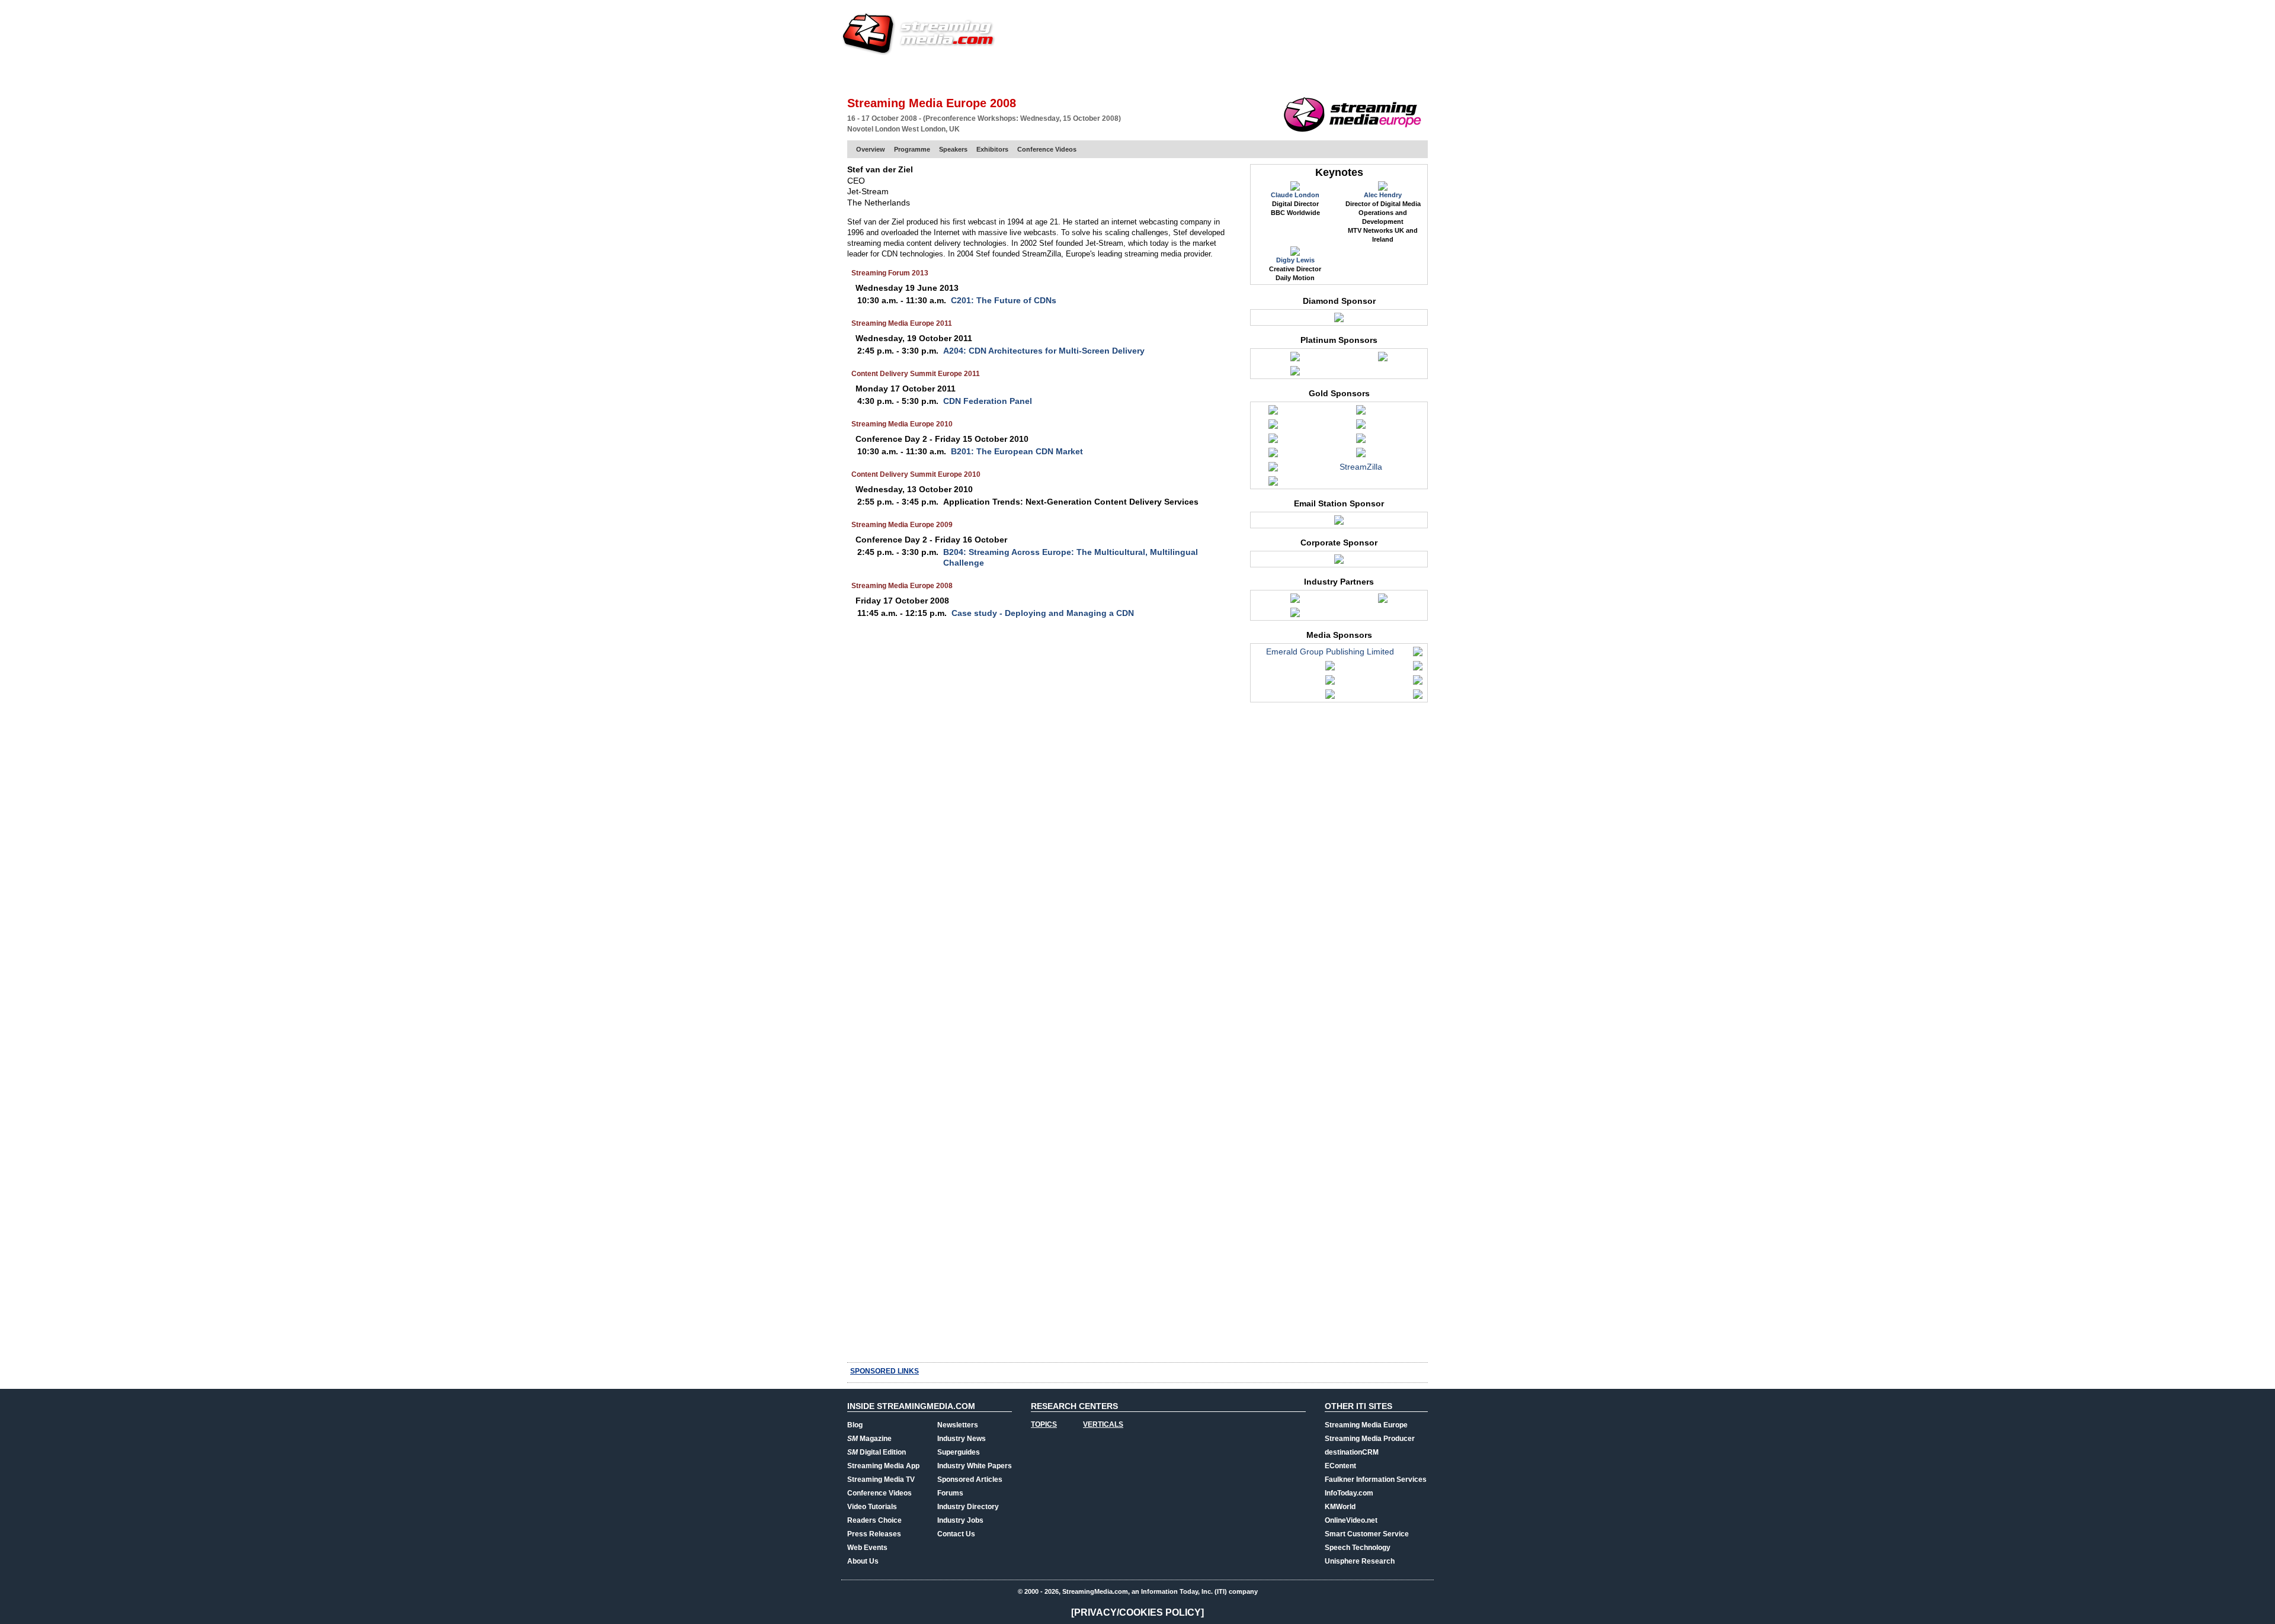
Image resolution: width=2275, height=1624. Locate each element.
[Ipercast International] (1273, 441)
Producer (960, 74)
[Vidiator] (1273, 484)
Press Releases (874, 1534)
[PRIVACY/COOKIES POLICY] (1137, 1612)
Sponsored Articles (970, 1479)
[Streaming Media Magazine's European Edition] (1418, 697)
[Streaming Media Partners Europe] (1273, 470)
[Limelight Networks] (1361, 441)
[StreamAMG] (1383, 360)
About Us (863, 1561)
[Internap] (1295, 360)
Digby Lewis (1295, 260)
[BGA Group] (1273, 413)
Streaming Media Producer (1370, 1439)
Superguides (959, 1452)
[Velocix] (1295, 374)
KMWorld (1340, 1507)
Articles (1065, 74)
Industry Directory (968, 1507)
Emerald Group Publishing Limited (1330, 651)
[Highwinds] (1361, 427)
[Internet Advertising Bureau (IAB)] (1383, 601)
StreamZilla (1361, 467)
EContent (1340, 1466)
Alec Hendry (1383, 195)
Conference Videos (1047, 149)
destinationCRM (1352, 1452)
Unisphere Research (1360, 1561)
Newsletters (958, 1425)
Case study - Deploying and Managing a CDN (1043, 613)
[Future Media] (1418, 654)
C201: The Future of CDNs (1004, 300)
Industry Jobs (960, 1520)
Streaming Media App (883, 1466)
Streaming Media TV (881, 1479)
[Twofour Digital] (1339, 562)
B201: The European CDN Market (1017, 451)
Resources (1241, 74)
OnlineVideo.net (1351, 1520)
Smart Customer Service (1367, 1534)
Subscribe (1014, 74)
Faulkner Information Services (1376, 1479)
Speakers (953, 149)
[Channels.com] (1339, 523)
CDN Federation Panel (988, 401)
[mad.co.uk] (1330, 669)
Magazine (869, 1439)
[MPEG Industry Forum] (1295, 615)
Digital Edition (877, 1452)
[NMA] (1418, 669)
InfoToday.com (1349, 1493)
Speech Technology (1358, 1548)
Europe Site (904, 74)
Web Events (1300, 74)
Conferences (1362, 74)
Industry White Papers (975, 1466)
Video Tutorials (872, 1507)
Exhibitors (992, 149)
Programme (912, 149)
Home (858, 74)
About (1414, 74)
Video (1106, 74)
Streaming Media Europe (1366, 1425)
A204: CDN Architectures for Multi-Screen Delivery (1044, 351)
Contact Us (956, 1534)
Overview (871, 149)
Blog (855, 1425)
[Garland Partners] (1361, 413)
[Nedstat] (1273, 455)
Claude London (1295, 195)
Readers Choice (874, 1520)
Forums (950, 1493)
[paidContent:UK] (1330, 683)
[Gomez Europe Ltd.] (1273, 427)
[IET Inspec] (1295, 601)
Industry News (962, 1439)
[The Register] (1418, 683)
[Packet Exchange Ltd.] (1361, 455)
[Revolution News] (1330, 697)
